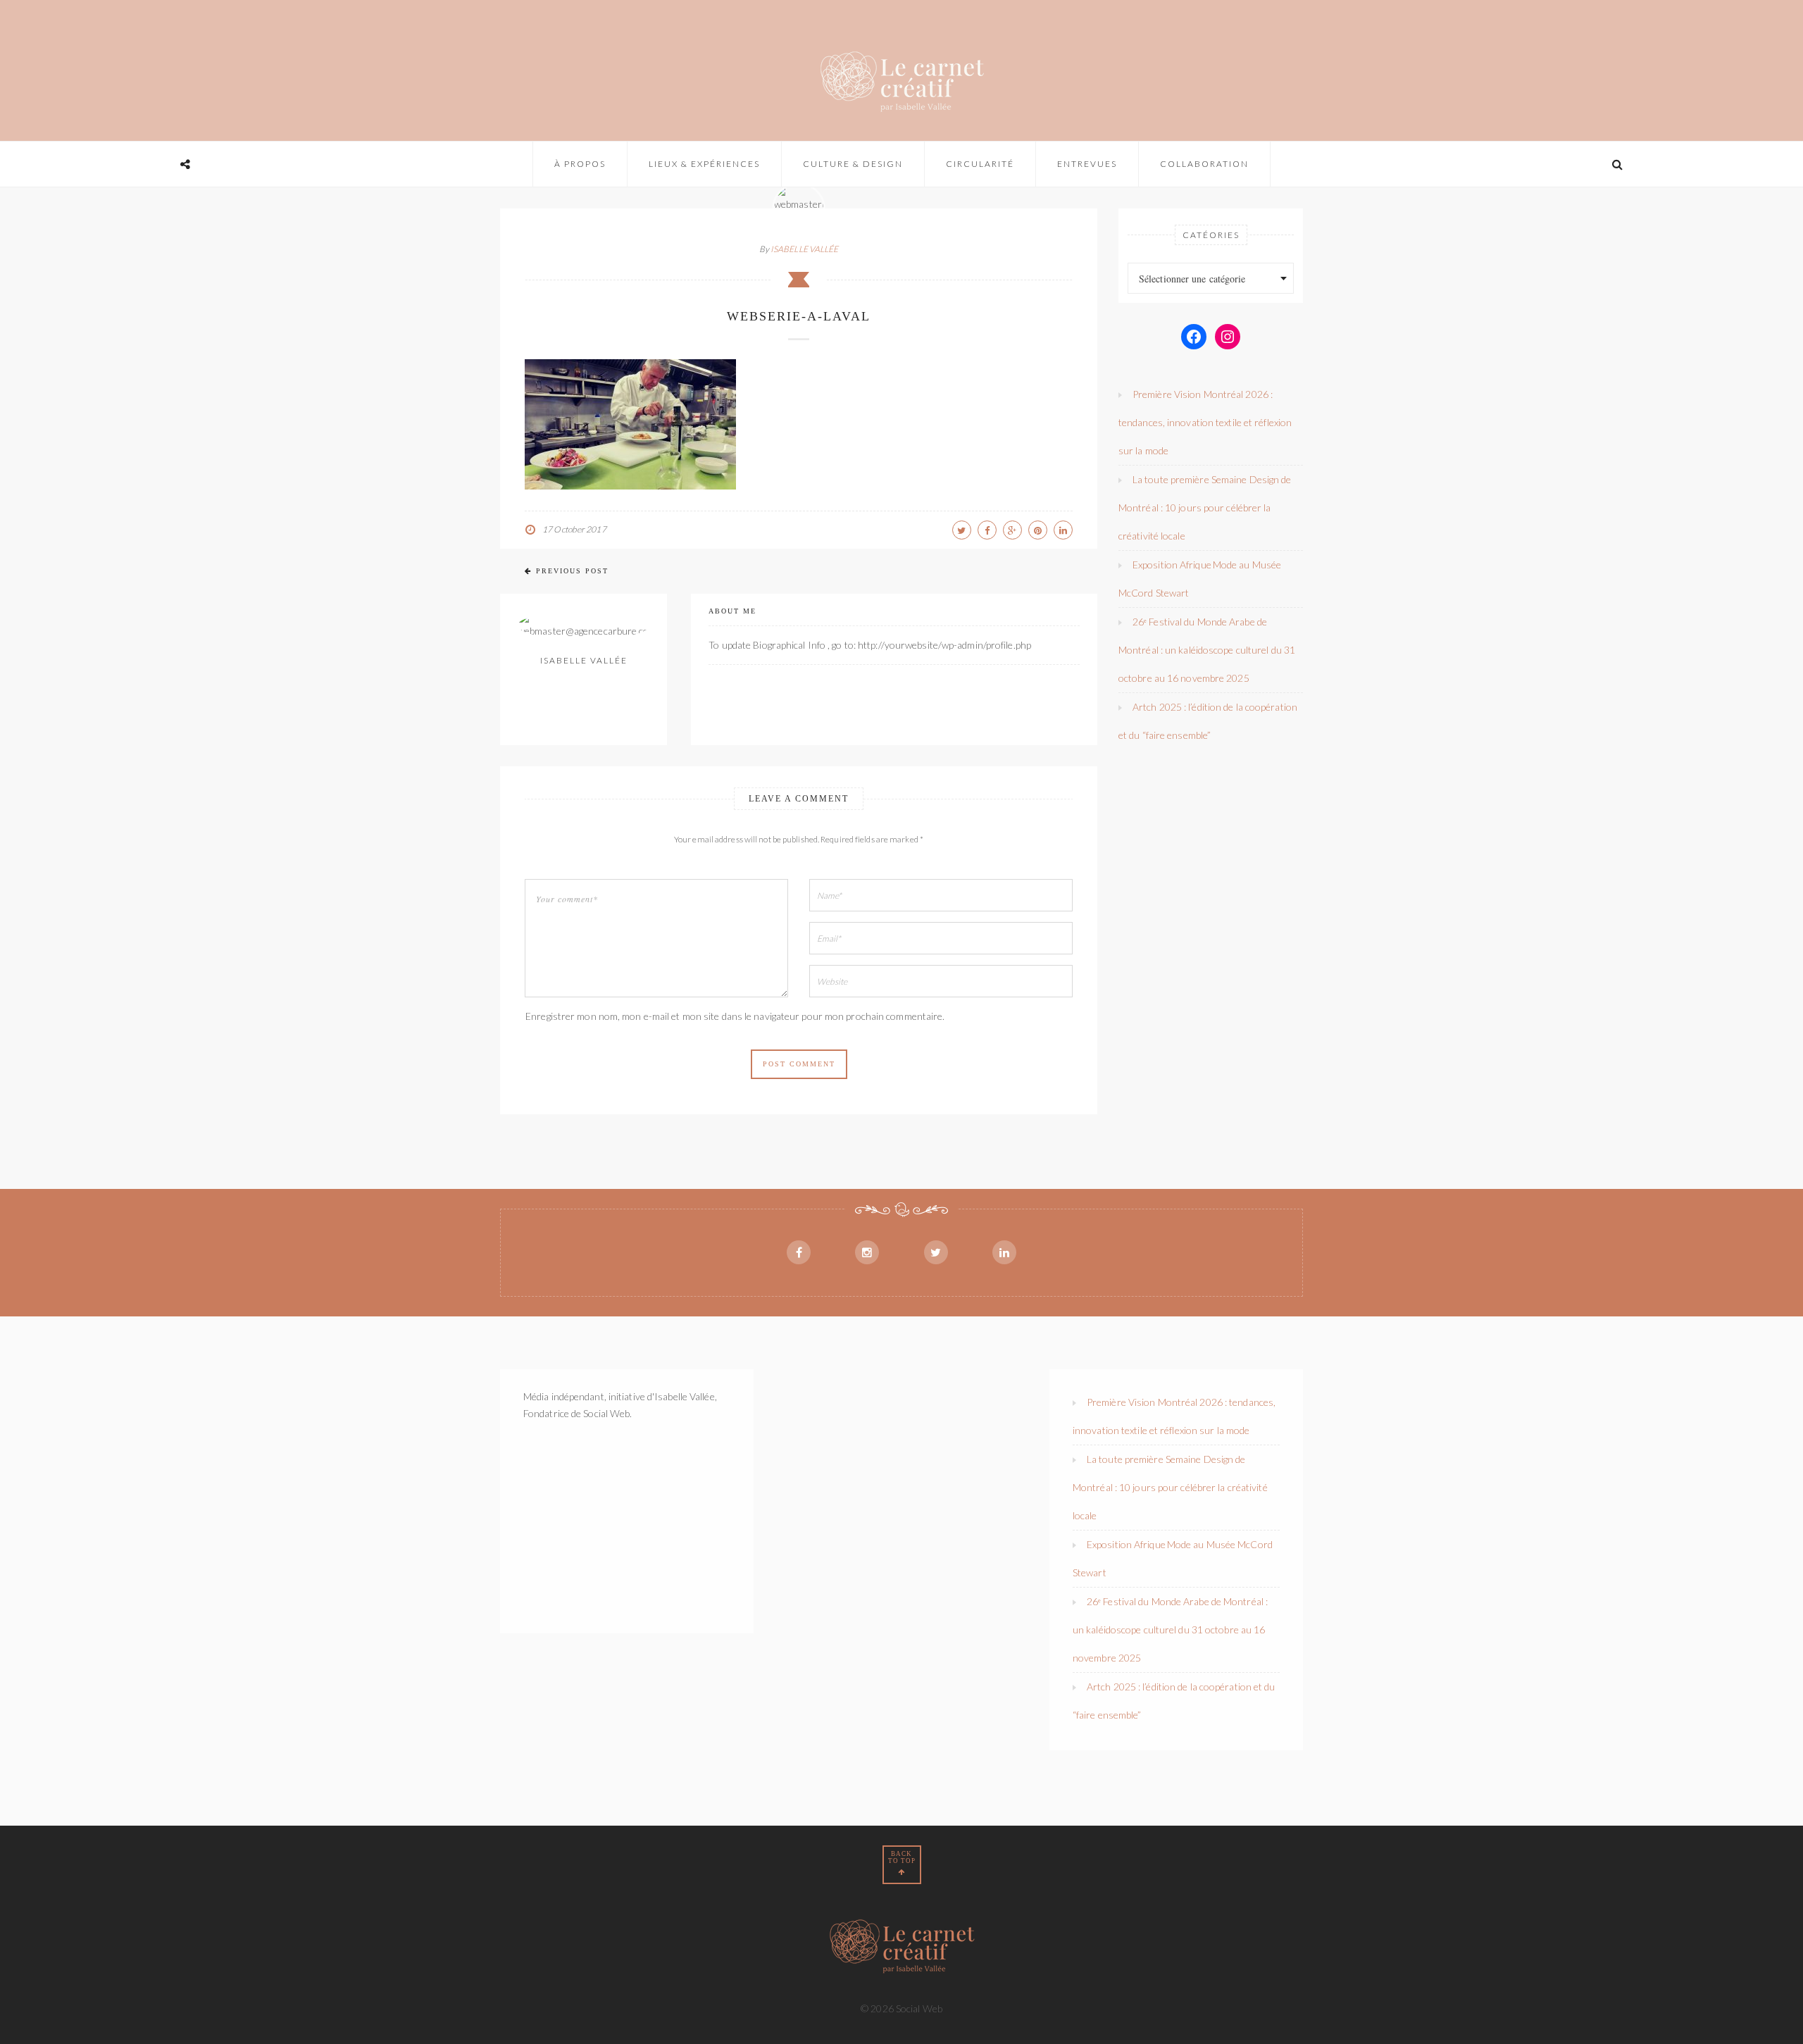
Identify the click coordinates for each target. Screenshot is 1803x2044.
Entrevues (1087, 164)
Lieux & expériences (704, 164)
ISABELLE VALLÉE (805, 249)
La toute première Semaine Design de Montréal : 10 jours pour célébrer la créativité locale (1205, 507)
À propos (580, 164)
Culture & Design (853, 164)
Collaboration (1204, 164)
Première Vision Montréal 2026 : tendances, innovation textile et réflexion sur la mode (1205, 422)
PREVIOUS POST (572, 571)
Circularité (980, 164)
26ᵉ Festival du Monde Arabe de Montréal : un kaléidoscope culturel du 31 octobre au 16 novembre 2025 (1207, 650)
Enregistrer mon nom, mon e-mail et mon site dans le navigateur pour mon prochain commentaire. (735, 1016)
